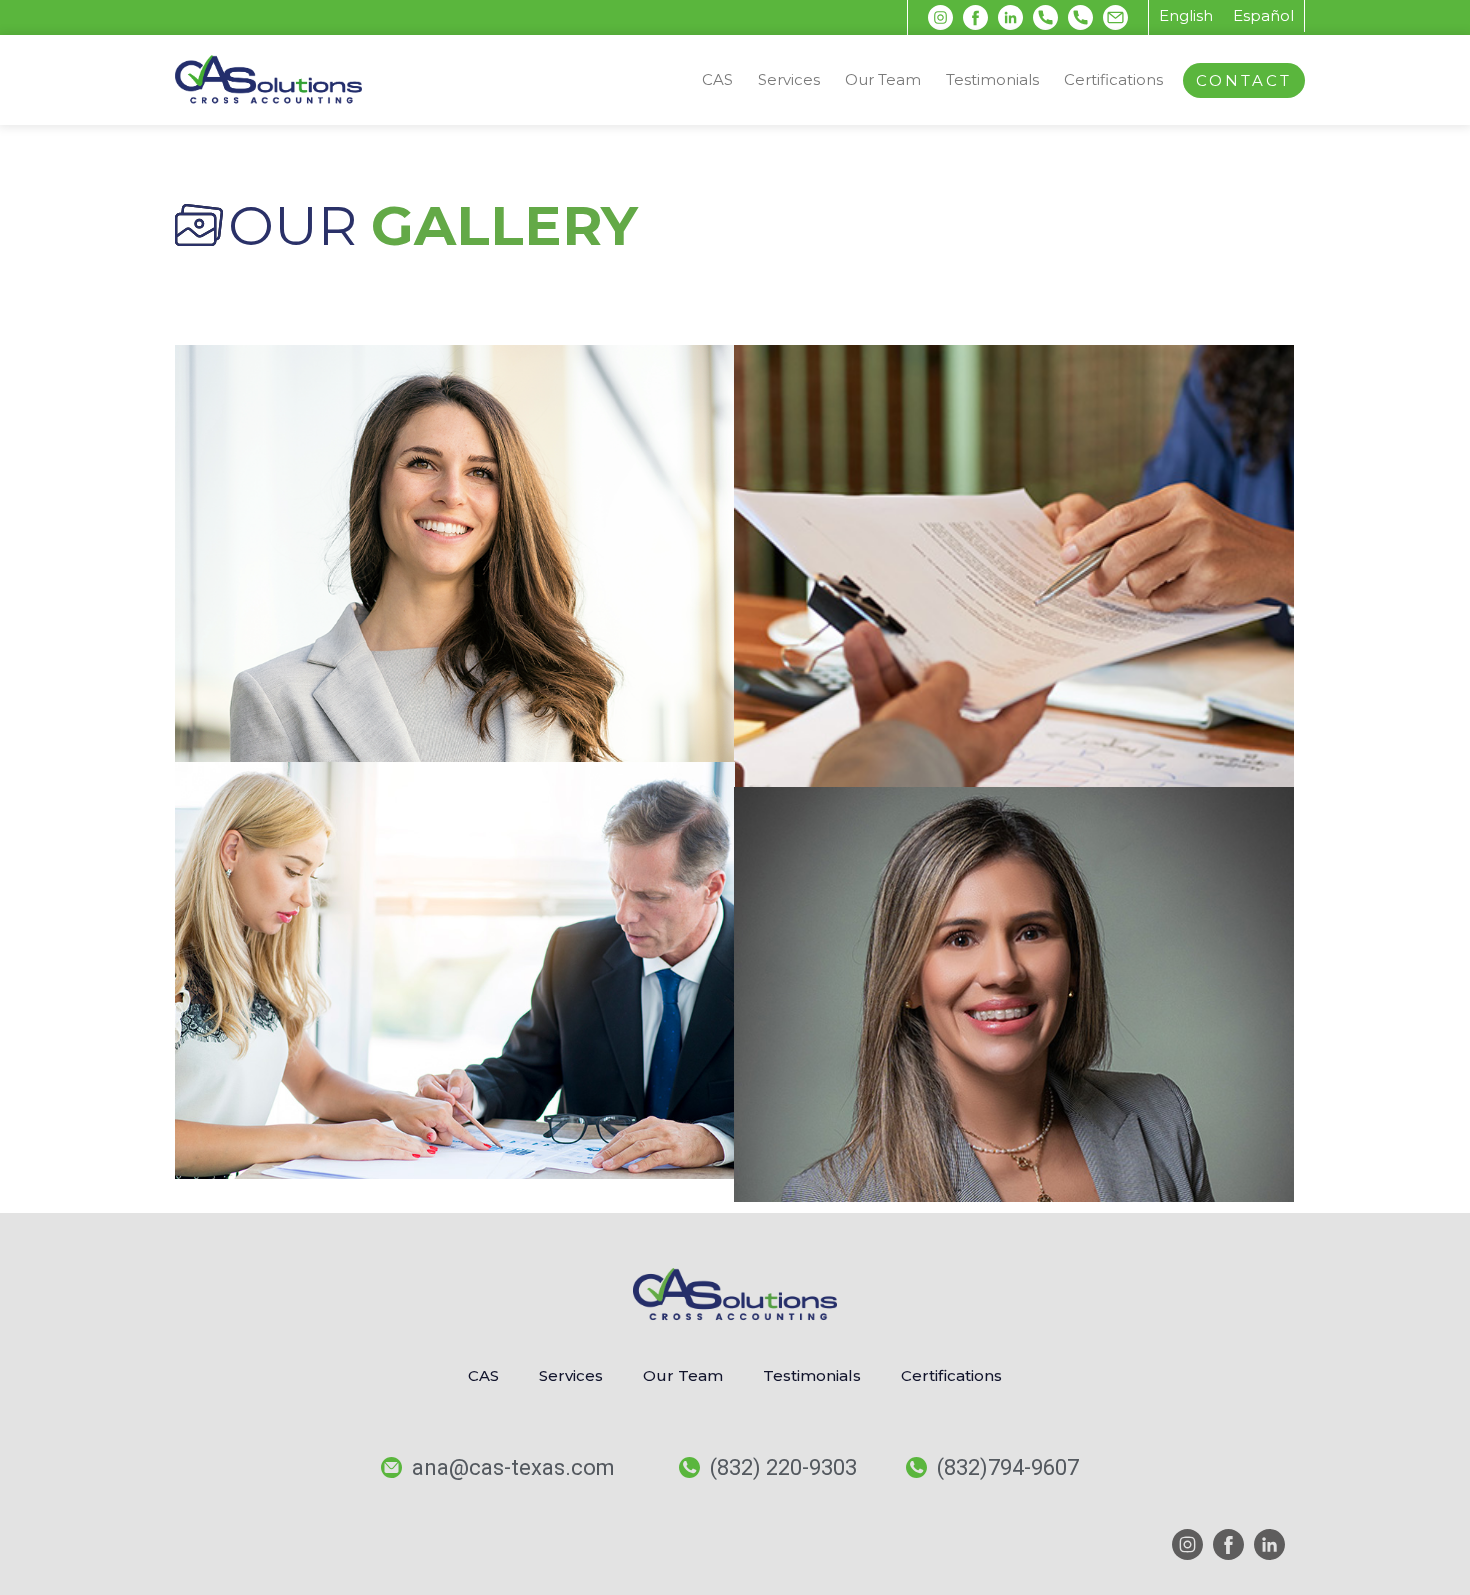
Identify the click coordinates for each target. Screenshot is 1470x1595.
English (1186, 15)
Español (1263, 15)
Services (789, 79)
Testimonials (992, 79)
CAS (717, 79)
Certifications (1113, 79)
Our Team (883, 79)
